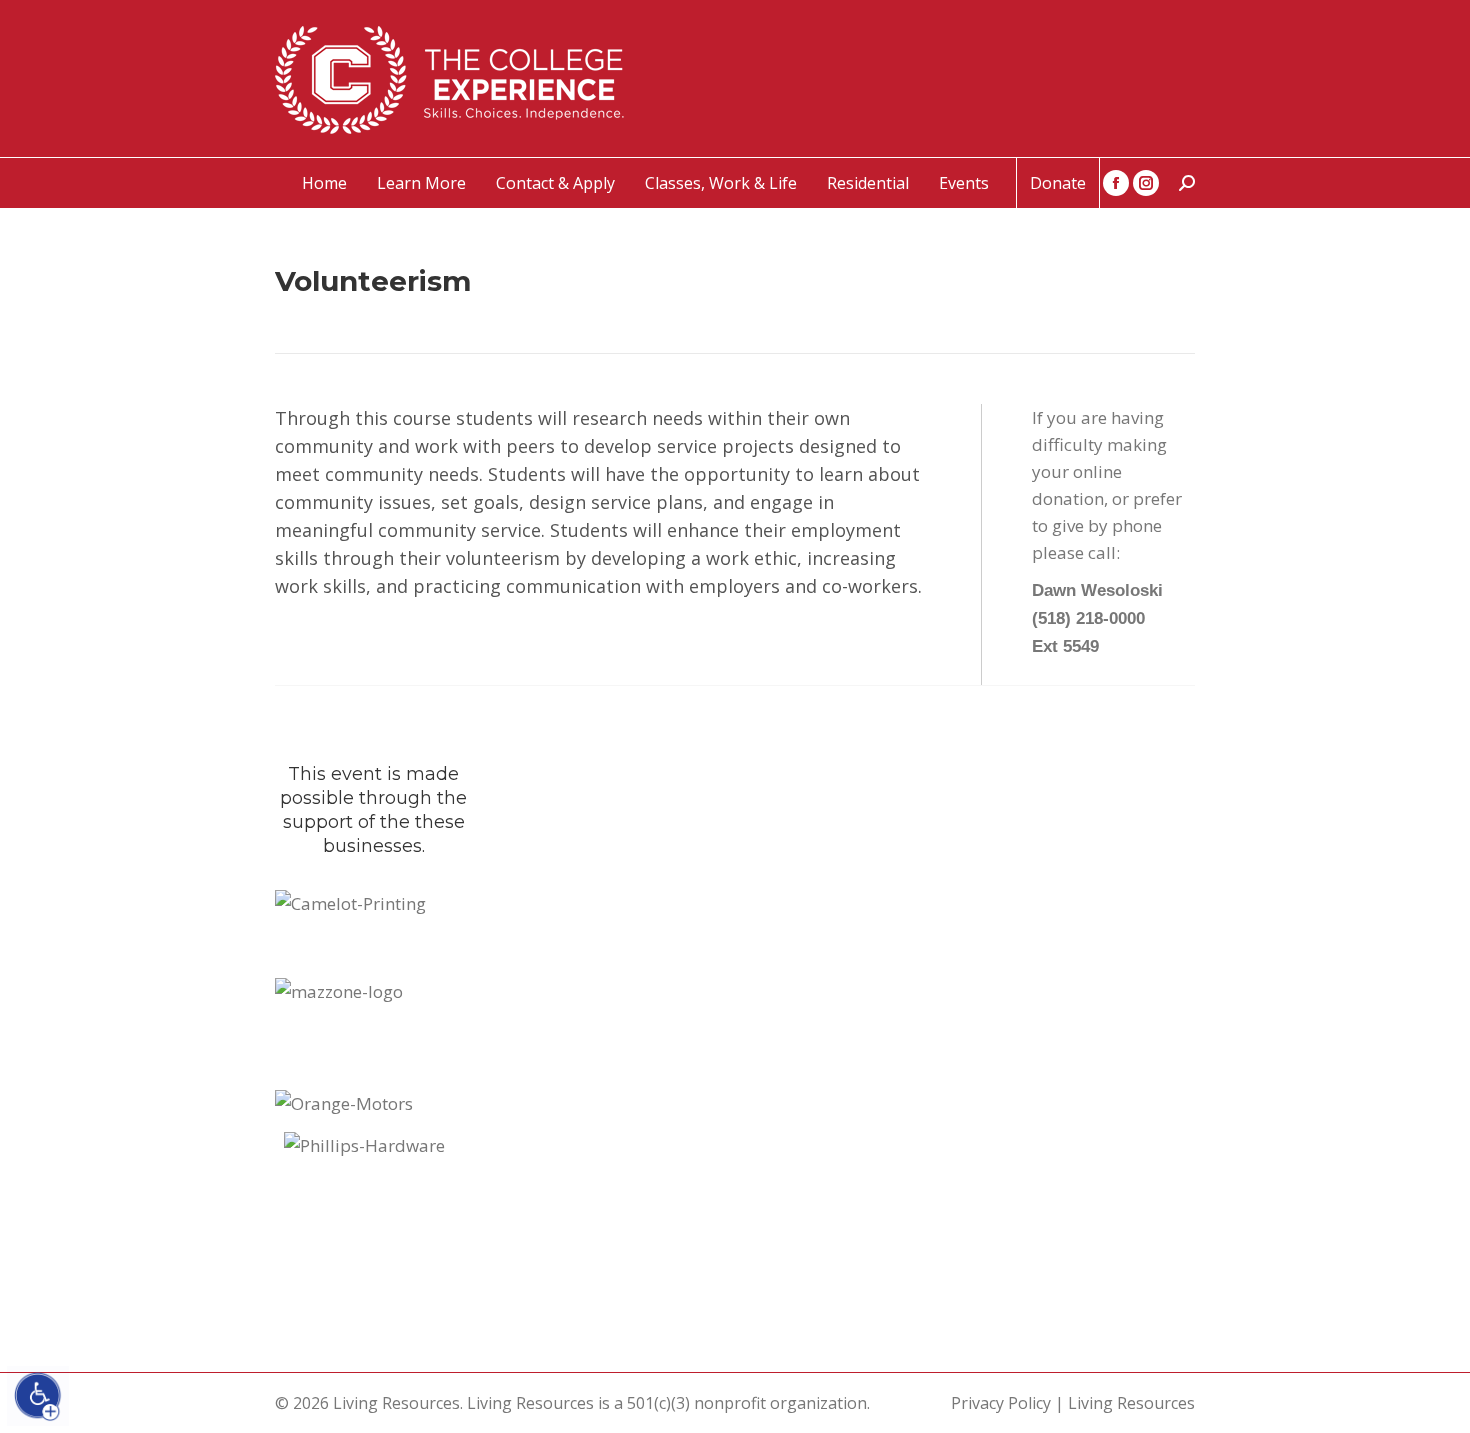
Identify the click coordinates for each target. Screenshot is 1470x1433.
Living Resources (1131, 1403)
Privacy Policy (1001, 1403)
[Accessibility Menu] (38, 1396)
